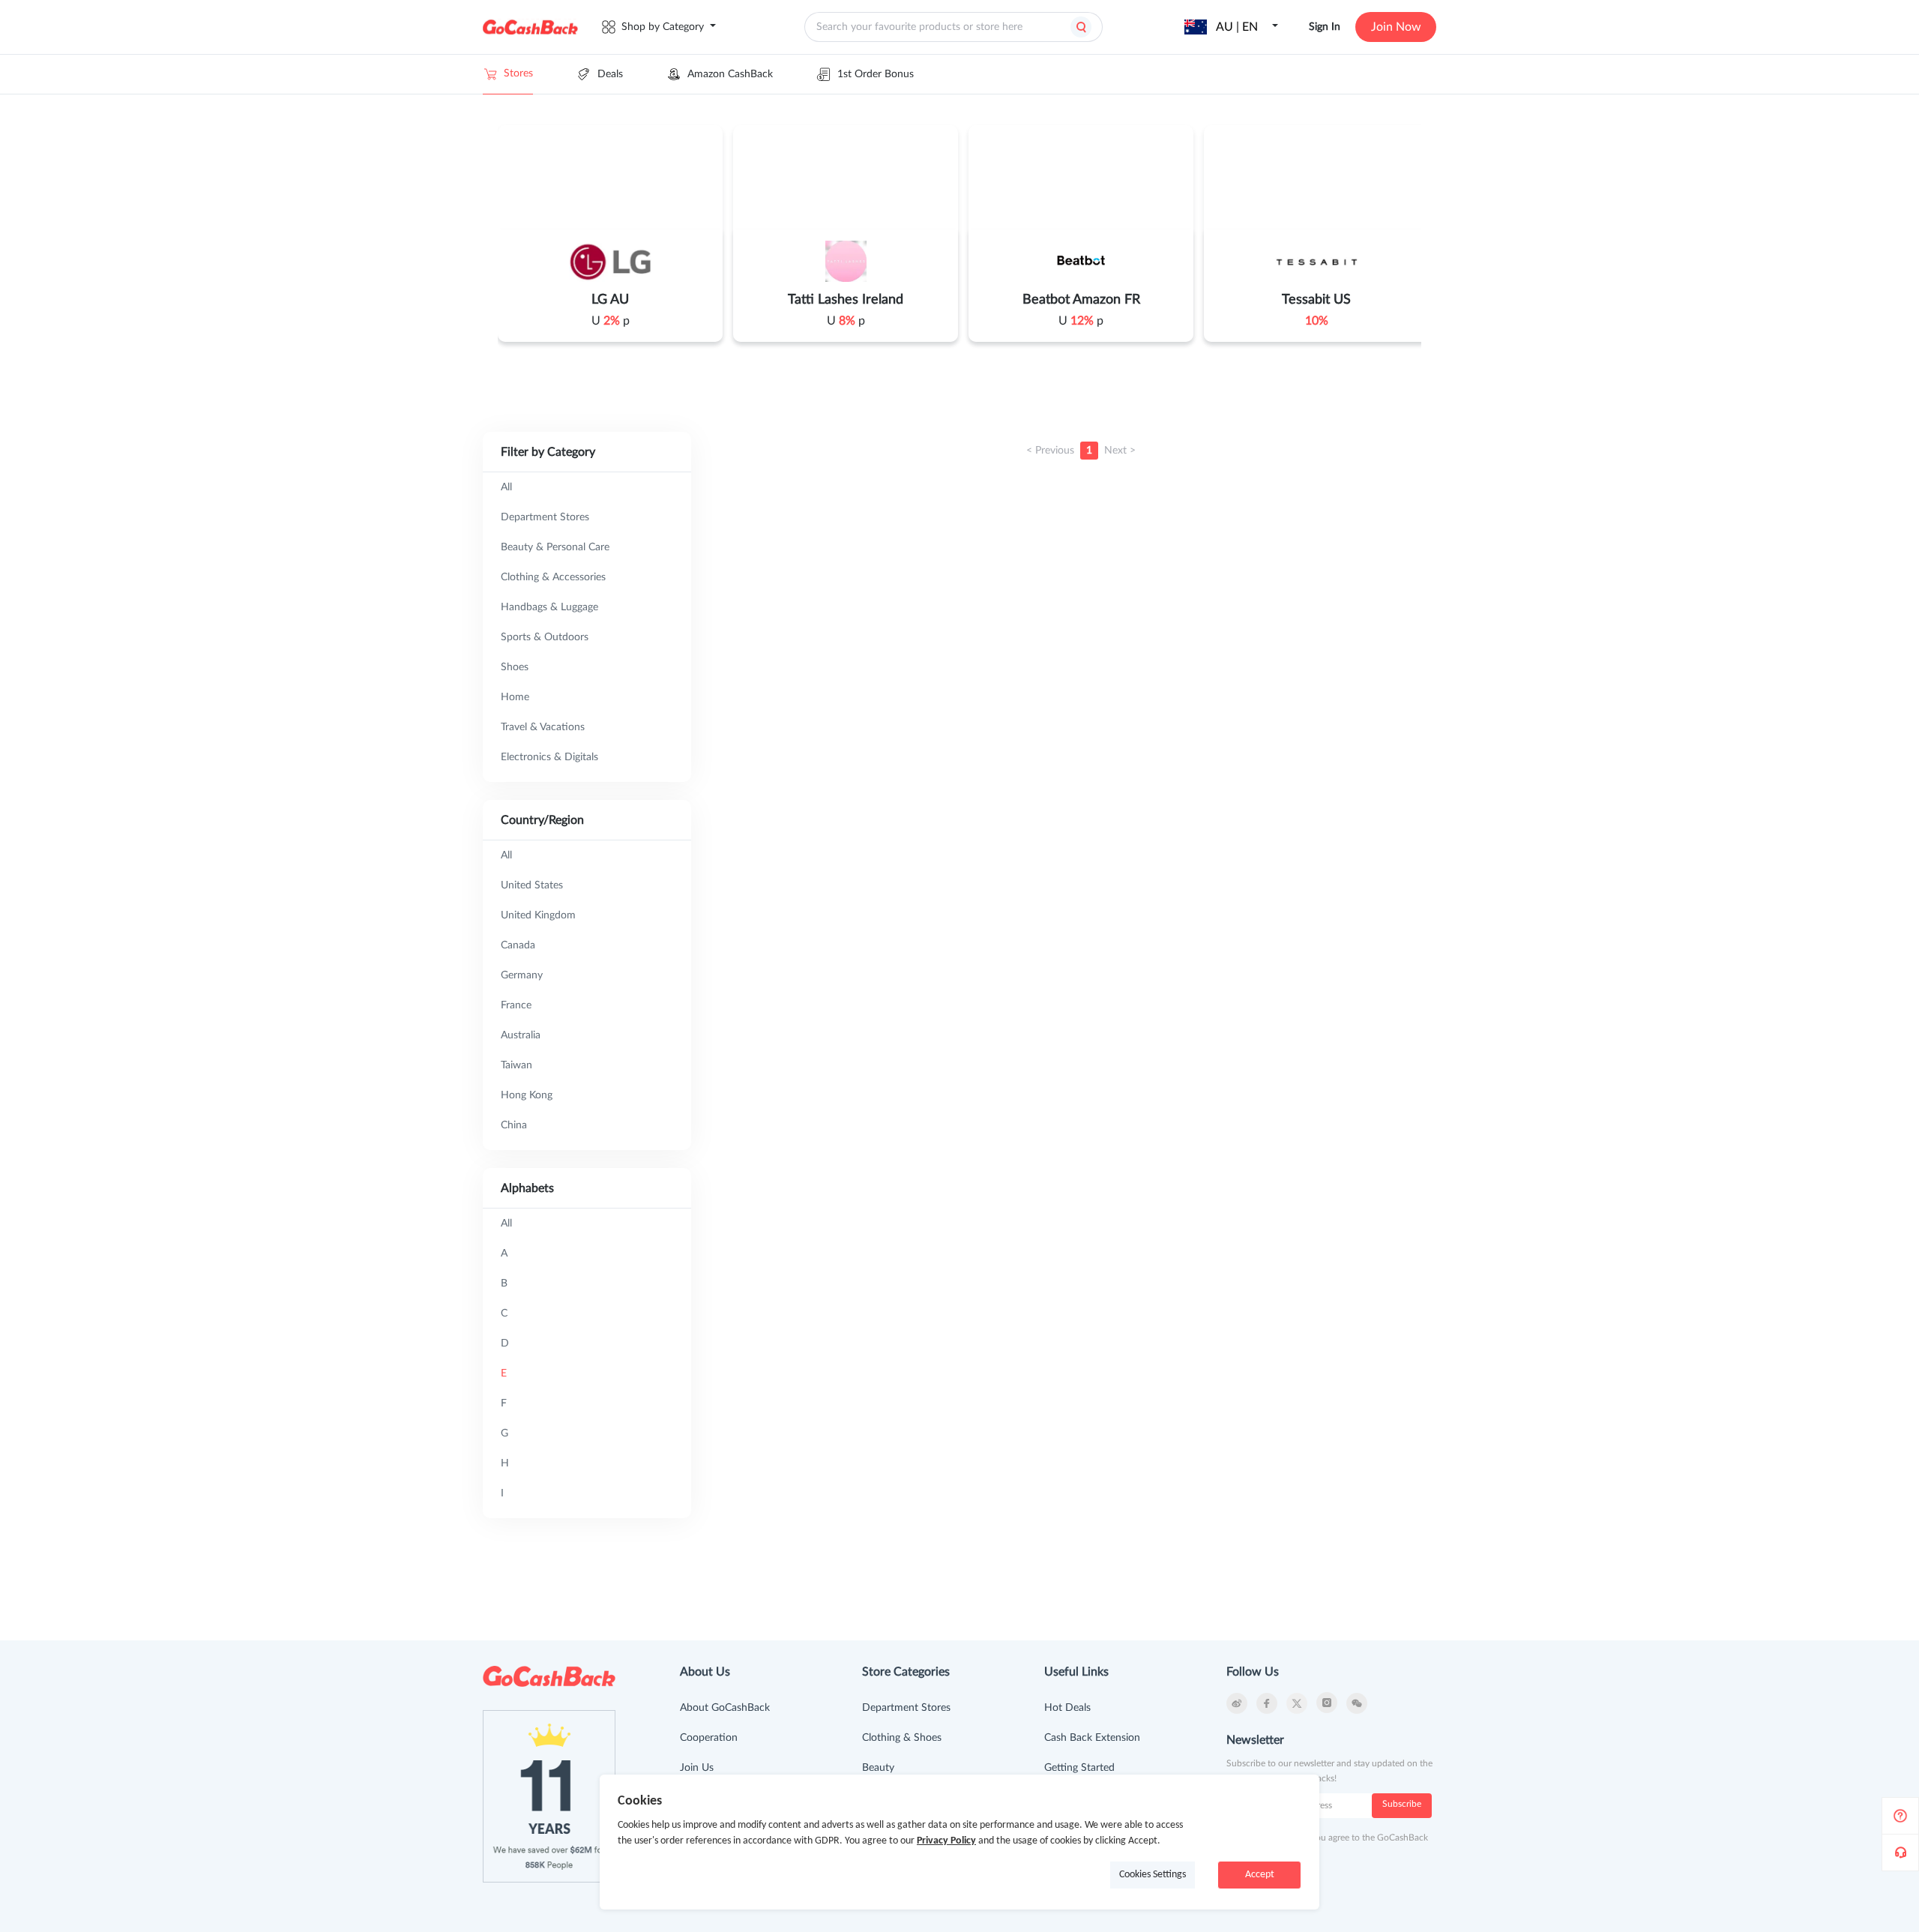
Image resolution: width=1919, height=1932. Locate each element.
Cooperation (709, 1738)
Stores (518, 73)
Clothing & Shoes (902, 1738)
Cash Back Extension (1092, 1738)
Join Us (697, 1768)
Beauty (878, 1768)
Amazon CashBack (730, 74)
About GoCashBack (725, 1708)
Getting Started (1079, 1768)
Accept (1260, 1875)
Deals (610, 74)
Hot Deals (1067, 1708)
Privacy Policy (946, 1841)
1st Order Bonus (876, 74)
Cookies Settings (1153, 1875)
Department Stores (906, 1708)
